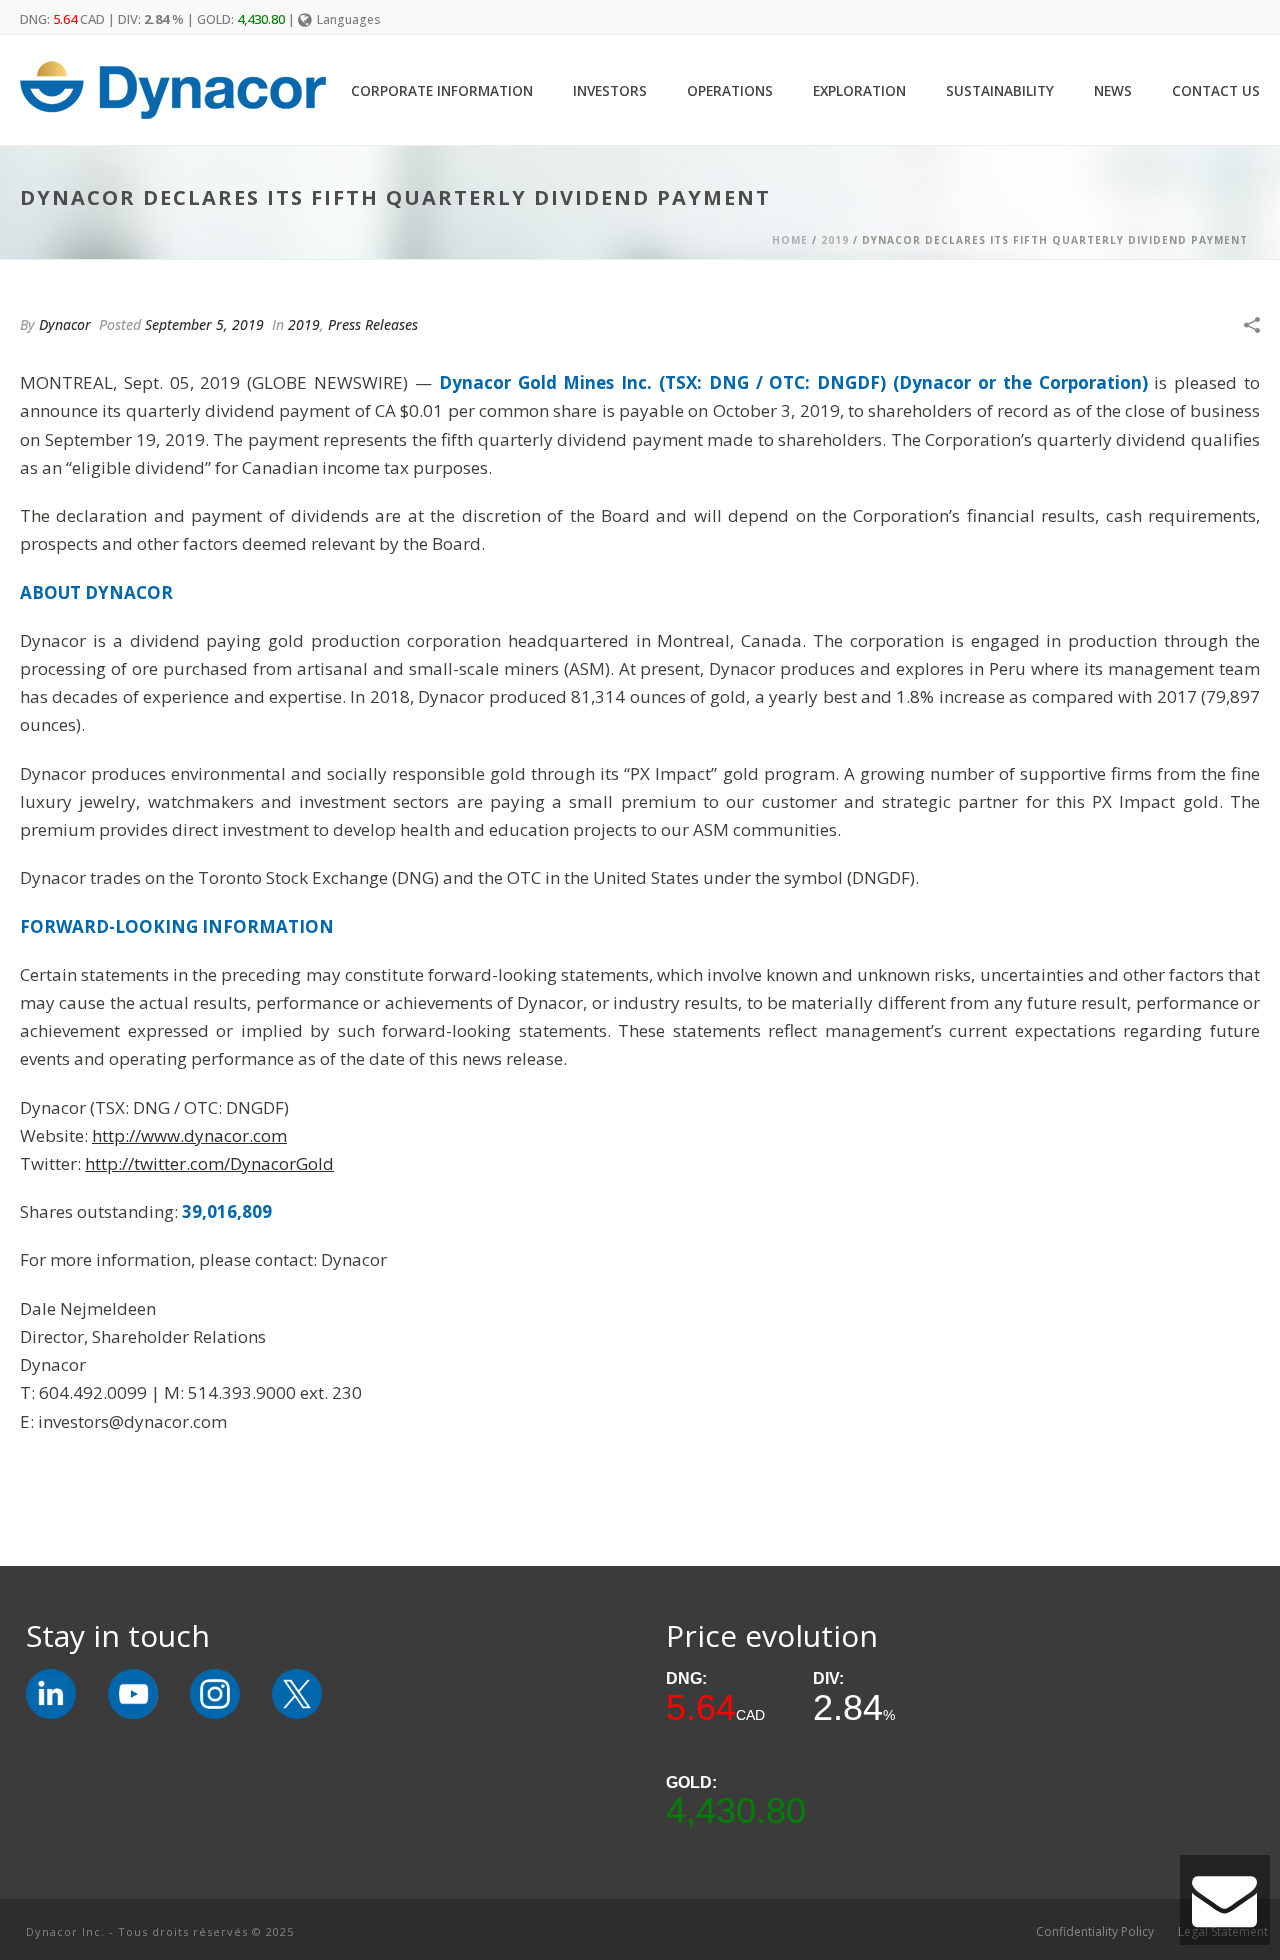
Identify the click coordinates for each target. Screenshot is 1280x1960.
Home (790, 240)
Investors (610, 90)
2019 (835, 240)
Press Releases (373, 324)
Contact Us (1216, 90)
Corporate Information (442, 90)
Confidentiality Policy (1095, 1932)
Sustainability (1000, 90)
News (1113, 90)
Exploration (859, 90)
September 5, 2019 (204, 324)
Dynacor (65, 324)
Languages (349, 19)
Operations (730, 90)
